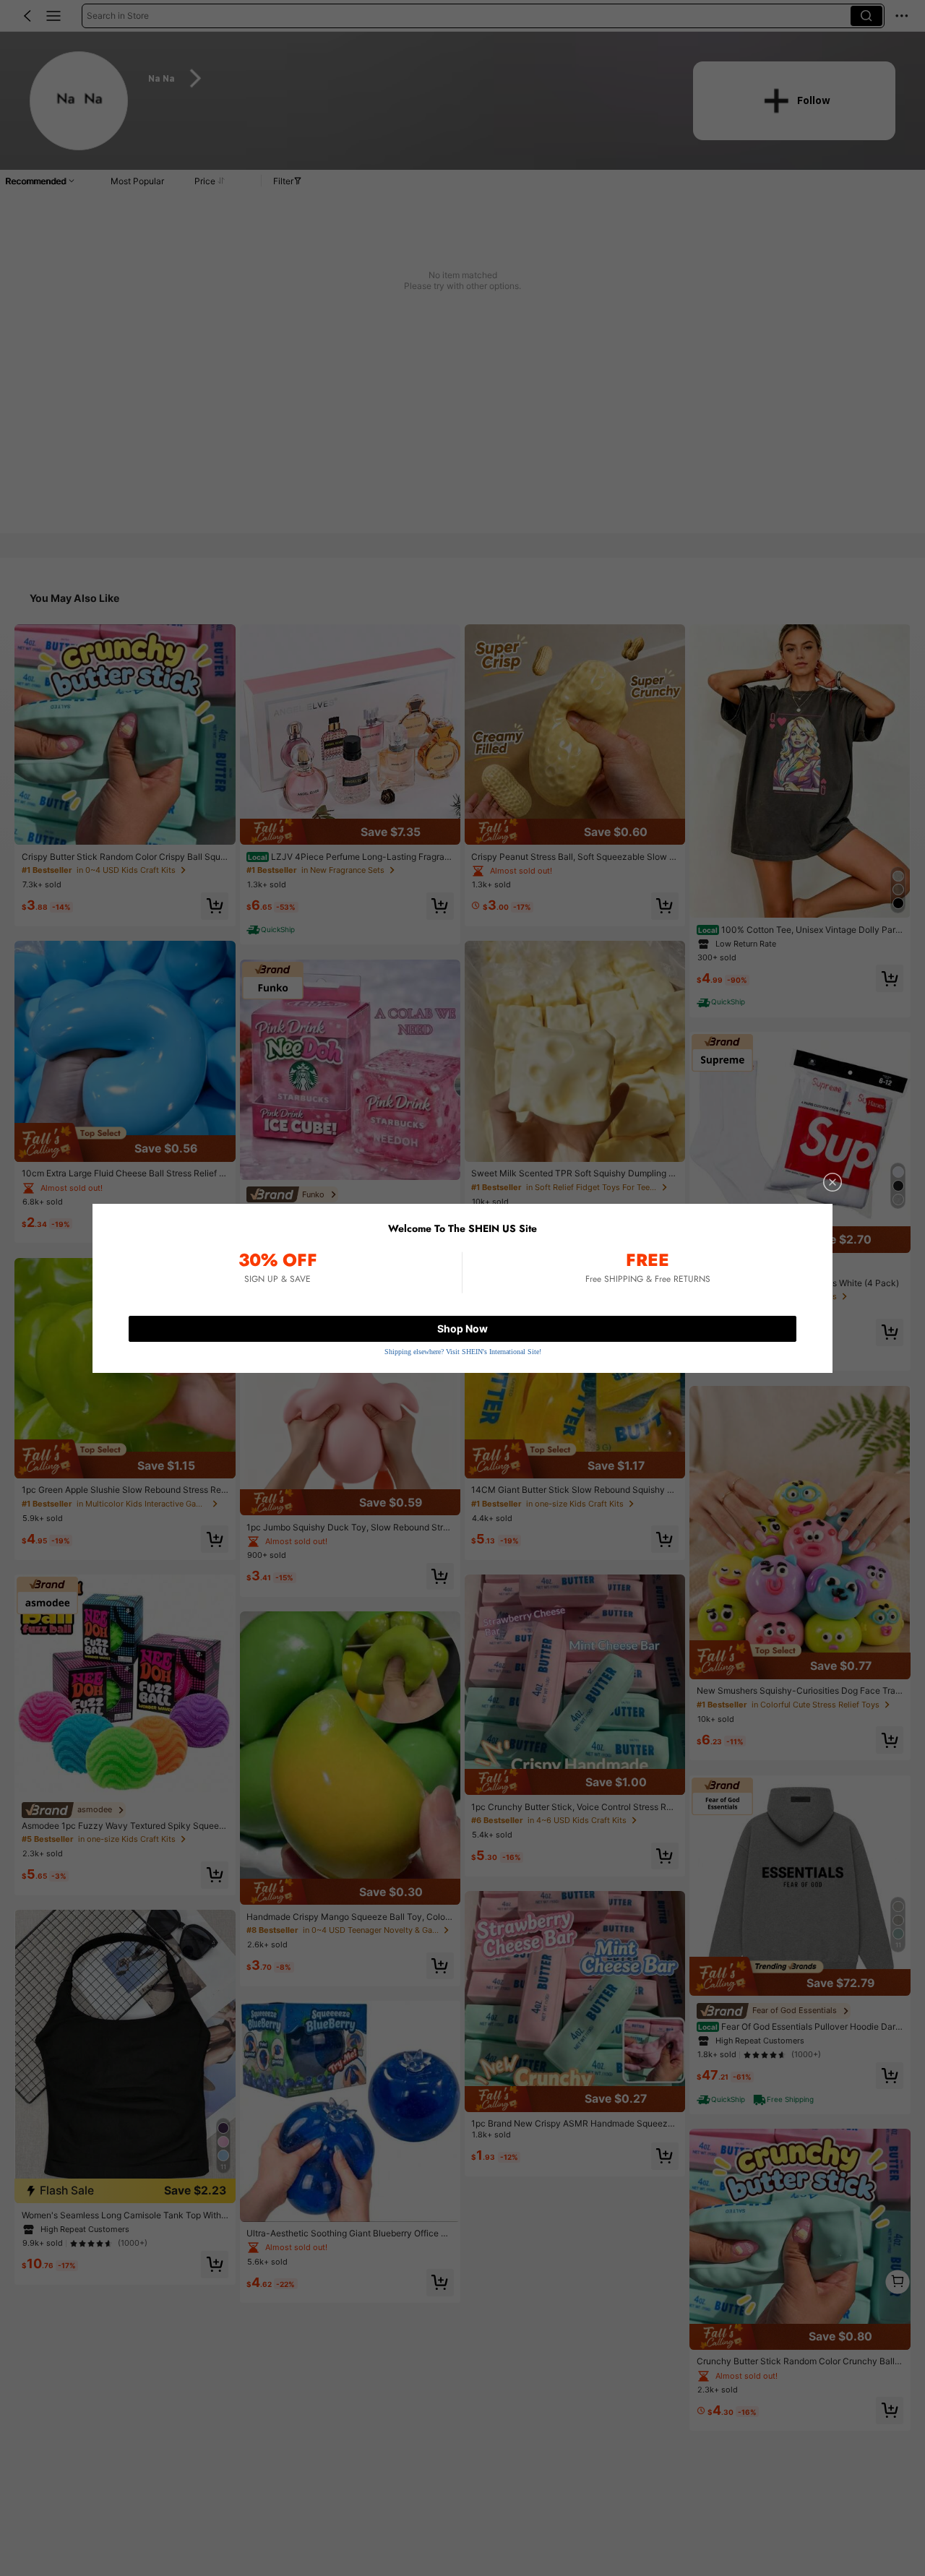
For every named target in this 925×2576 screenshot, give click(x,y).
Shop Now (462, 1328)
